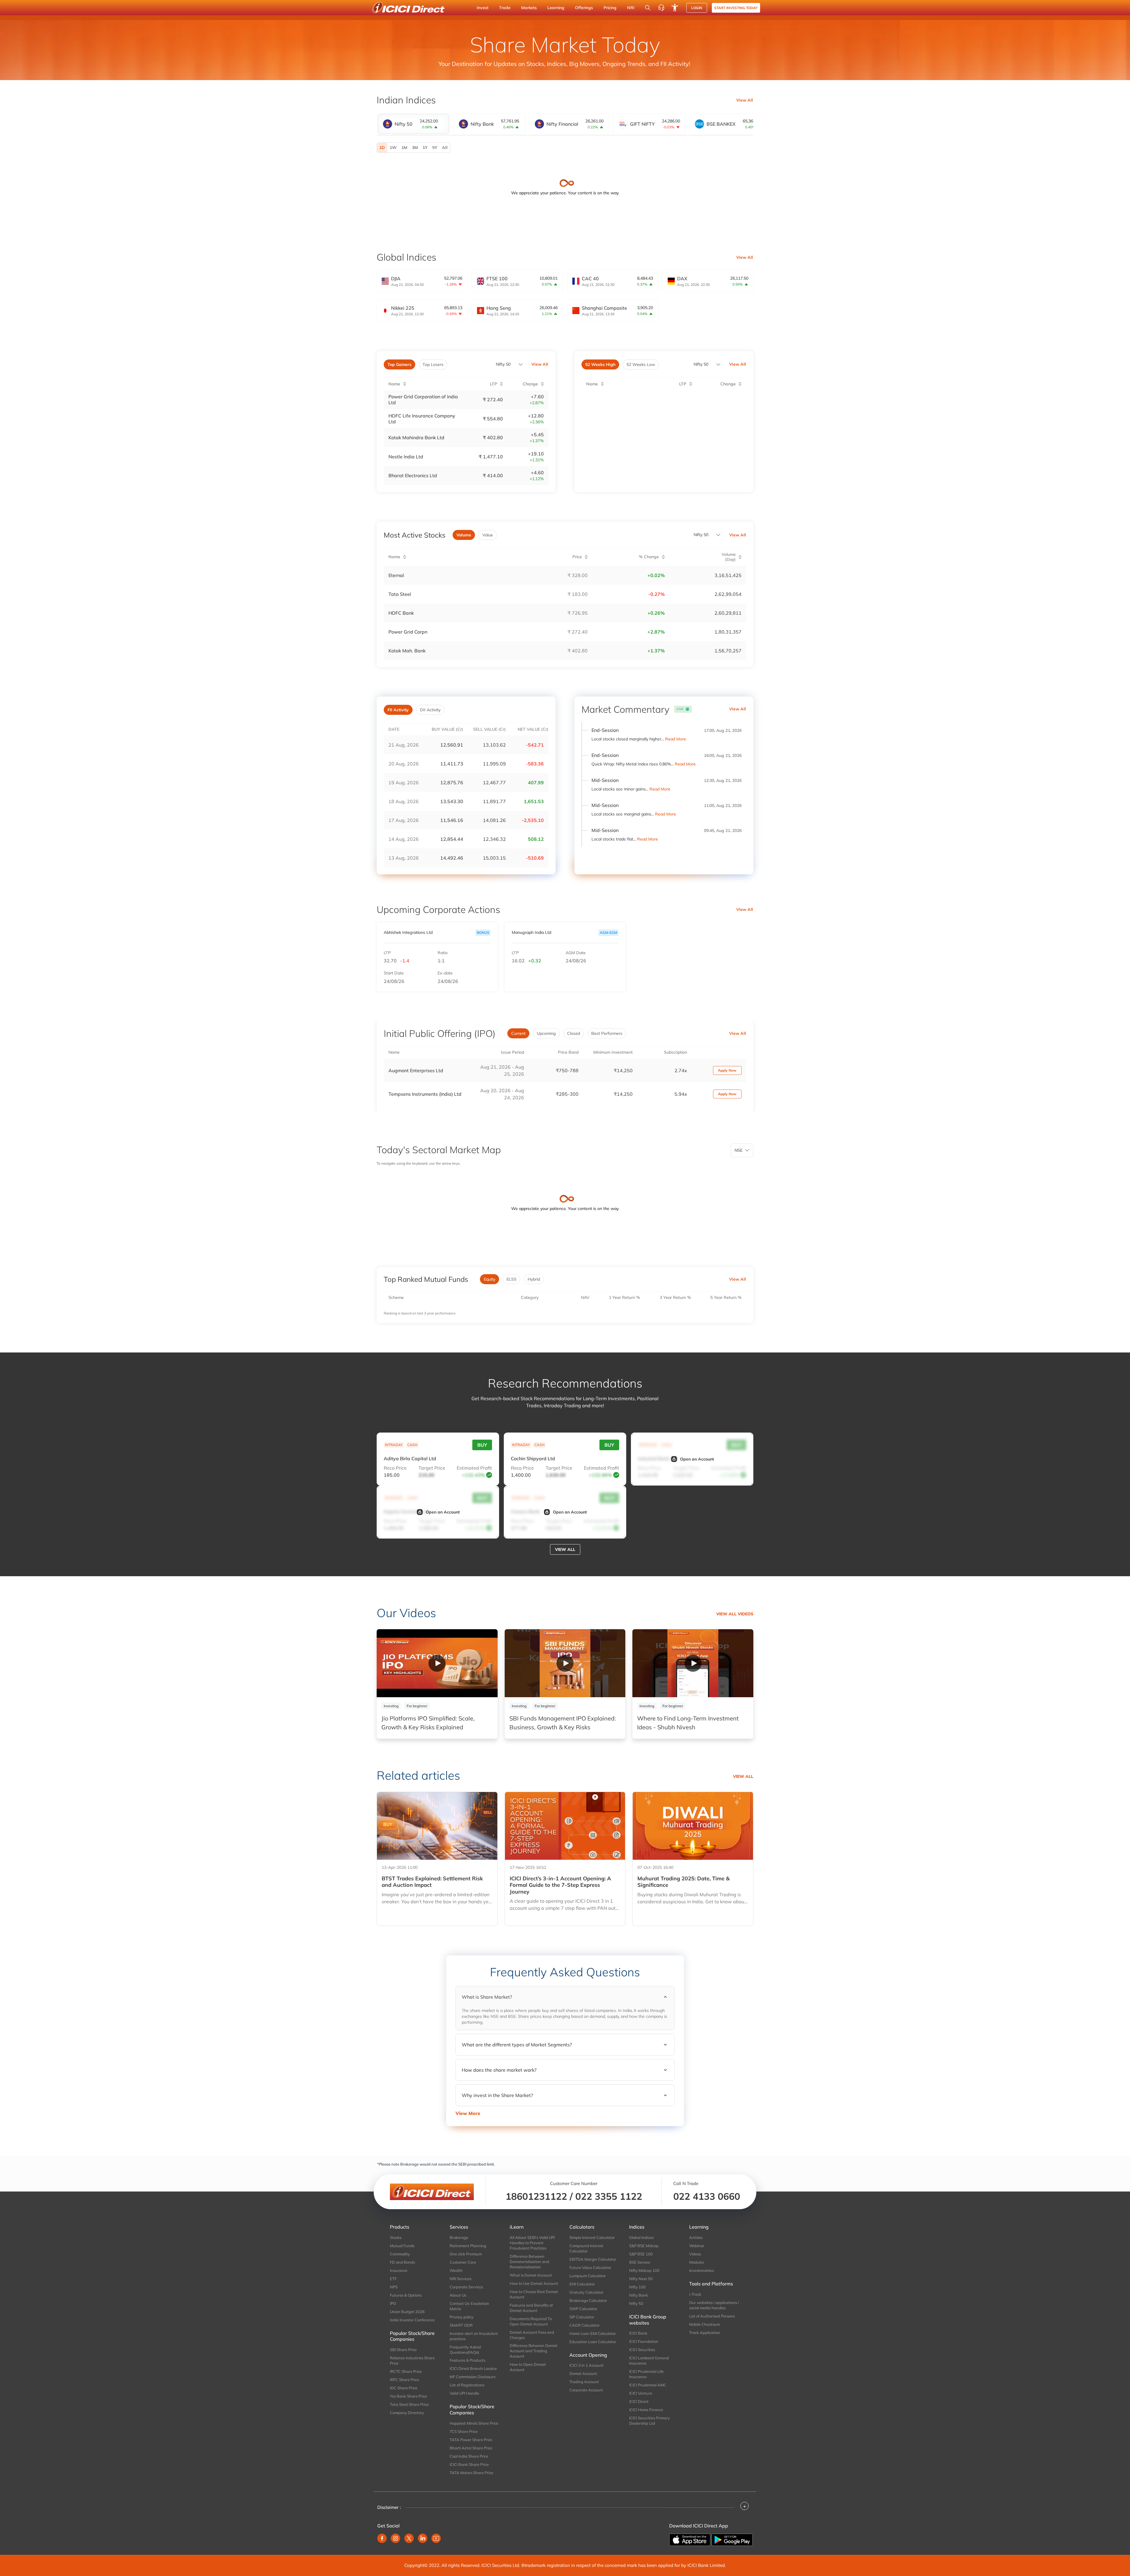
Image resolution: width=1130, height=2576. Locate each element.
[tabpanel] (565, 148)
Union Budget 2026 (407, 2312)
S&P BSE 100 (641, 2254)
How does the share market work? (499, 2070)
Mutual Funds (402, 2246)
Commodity (400, 2254)
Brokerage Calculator (588, 2300)
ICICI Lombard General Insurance (649, 2360)
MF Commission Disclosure (473, 2377)
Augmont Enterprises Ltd (416, 1070)
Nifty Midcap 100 (644, 2270)
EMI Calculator (582, 2284)
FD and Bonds (402, 2262)
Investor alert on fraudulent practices (474, 2336)
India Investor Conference (412, 2320)
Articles (696, 2237)
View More (468, 2113)
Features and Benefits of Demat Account (531, 2308)
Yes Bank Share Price (408, 2396)
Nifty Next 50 (641, 2279)
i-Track (695, 2294)
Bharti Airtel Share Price (471, 2448)
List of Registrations (467, 2385)
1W (393, 147)
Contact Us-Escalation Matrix (469, 2306)
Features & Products (467, 2360)
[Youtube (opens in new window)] (436, 2538)
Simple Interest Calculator (592, 2237)
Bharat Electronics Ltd (413, 475)
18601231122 (536, 2196)
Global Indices (641, 2237)
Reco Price (395, 1468)
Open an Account (697, 1459)
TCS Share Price (464, 2431)
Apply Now (727, 1070)
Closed (574, 1033)
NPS (394, 2287)
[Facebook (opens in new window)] (382, 2538)
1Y (425, 147)
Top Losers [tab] (433, 364)
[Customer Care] (661, 8)
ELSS (511, 1279)
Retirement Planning (468, 2246)
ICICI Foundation (644, 2341)
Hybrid (534, 1279)
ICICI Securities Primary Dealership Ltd (649, 2421)
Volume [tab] (464, 535)
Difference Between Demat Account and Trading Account (534, 2351)
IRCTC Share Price (406, 2371)
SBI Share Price (403, 2350)
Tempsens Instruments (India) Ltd (425, 1094)
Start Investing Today (736, 8)
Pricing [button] (610, 8)
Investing (391, 1706)
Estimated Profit (474, 1468)
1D (382, 147)
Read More (675, 739)
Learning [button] (556, 8)
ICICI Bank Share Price (469, 2464)
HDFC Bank (401, 613)
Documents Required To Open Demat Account (531, 2321)
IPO (393, 2303)
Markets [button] (529, 8)
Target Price (432, 1468)
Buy (482, 1445)
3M (415, 147)
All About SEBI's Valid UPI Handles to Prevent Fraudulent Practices (532, 2243)
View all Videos (735, 1614)
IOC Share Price (404, 2388)
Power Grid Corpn (408, 632)
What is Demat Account (531, 2275)
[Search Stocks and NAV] (648, 8)
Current (518, 1033)
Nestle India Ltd (406, 457)
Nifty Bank (639, 2295)
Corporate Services (466, 2287)
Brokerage (459, 2237)
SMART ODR (461, 2325)
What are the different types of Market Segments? (517, 2045)
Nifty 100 (637, 2287)
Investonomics (702, 2270)
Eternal (396, 575)
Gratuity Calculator (586, 2292)
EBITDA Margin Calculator (593, 2259)
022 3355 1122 (609, 2196)
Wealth (456, 2270)
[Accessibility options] (675, 8)
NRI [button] (631, 8)
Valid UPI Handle (464, 2393)
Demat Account (583, 2373)
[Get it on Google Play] (732, 2539)
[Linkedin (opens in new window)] (423, 2538)
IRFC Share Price (404, 2380)
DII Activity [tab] (430, 710)
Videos (695, 2254)
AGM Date (576, 953)
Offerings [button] (584, 8)
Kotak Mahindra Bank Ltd (416, 437)
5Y (435, 147)
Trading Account (584, 2382)
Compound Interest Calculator (586, 2248)
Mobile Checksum (704, 2324)
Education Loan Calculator (593, 2342)
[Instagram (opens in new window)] (395, 2538)
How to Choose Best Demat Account (534, 2294)
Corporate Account (586, 2390)
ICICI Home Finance (646, 2410)
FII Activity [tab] (398, 710)
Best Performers (607, 1033)
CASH (412, 1445)
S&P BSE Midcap (644, 2246)
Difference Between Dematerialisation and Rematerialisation (529, 2262)
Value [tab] (488, 535)
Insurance (399, 2270)
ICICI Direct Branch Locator (473, 2368)
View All (745, 100)
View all (565, 1549)
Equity (490, 1279)
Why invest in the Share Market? (497, 2095)
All (445, 147)
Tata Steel (400, 594)
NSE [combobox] (738, 1150)
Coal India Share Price (469, 2456)
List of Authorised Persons (712, 2316)
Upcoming (546, 1033)
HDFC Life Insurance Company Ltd (422, 419)
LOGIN (697, 8)
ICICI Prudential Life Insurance (646, 2374)
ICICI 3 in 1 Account (586, 2365)
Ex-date (445, 973)
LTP (387, 953)
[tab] (413, 124)
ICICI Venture (641, 2393)
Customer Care (463, 2262)
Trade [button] (505, 8)
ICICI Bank (638, 2333)
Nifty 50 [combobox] (701, 364)
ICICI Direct (639, 2401)
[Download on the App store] (690, 2539)
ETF (393, 2279)
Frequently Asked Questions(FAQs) (465, 2350)
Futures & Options (406, 2295)
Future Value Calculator (590, 2267)
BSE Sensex (640, 2262)
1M (404, 147)
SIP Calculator (582, 2317)
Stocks (396, 2237)
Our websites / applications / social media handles (714, 2305)
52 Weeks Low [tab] (641, 364)
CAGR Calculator (585, 2325)
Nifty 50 (503, 364)
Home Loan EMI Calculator (593, 2333)
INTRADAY (394, 1445)
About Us (458, 2295)
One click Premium (466, 2254)
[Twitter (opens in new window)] (409, 2538)
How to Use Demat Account (534, 2283)
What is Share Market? (487, 1997)
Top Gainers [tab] (399, 364)
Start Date (394, 973)
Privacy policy (462, 2317)
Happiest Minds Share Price (474, 2423)
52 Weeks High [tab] (600, 364)
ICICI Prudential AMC (648, 2385)
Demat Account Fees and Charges (532, 2335)
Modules (697, 2262)
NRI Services (461, 2279)
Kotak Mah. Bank (407, 651)
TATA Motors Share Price (471, 2473)
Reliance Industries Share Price (412, 2360)
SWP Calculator (583, 2309)
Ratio (443, 953)
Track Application (705, 2333)
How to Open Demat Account (528, 2367)
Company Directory (407, 2413)
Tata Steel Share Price (409, 2404)
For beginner (417, 1706)
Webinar (697, 2246)
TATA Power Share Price (471, 2440)
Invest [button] (483, 8)
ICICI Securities (642, 2350)
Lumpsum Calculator (588, 2276)
